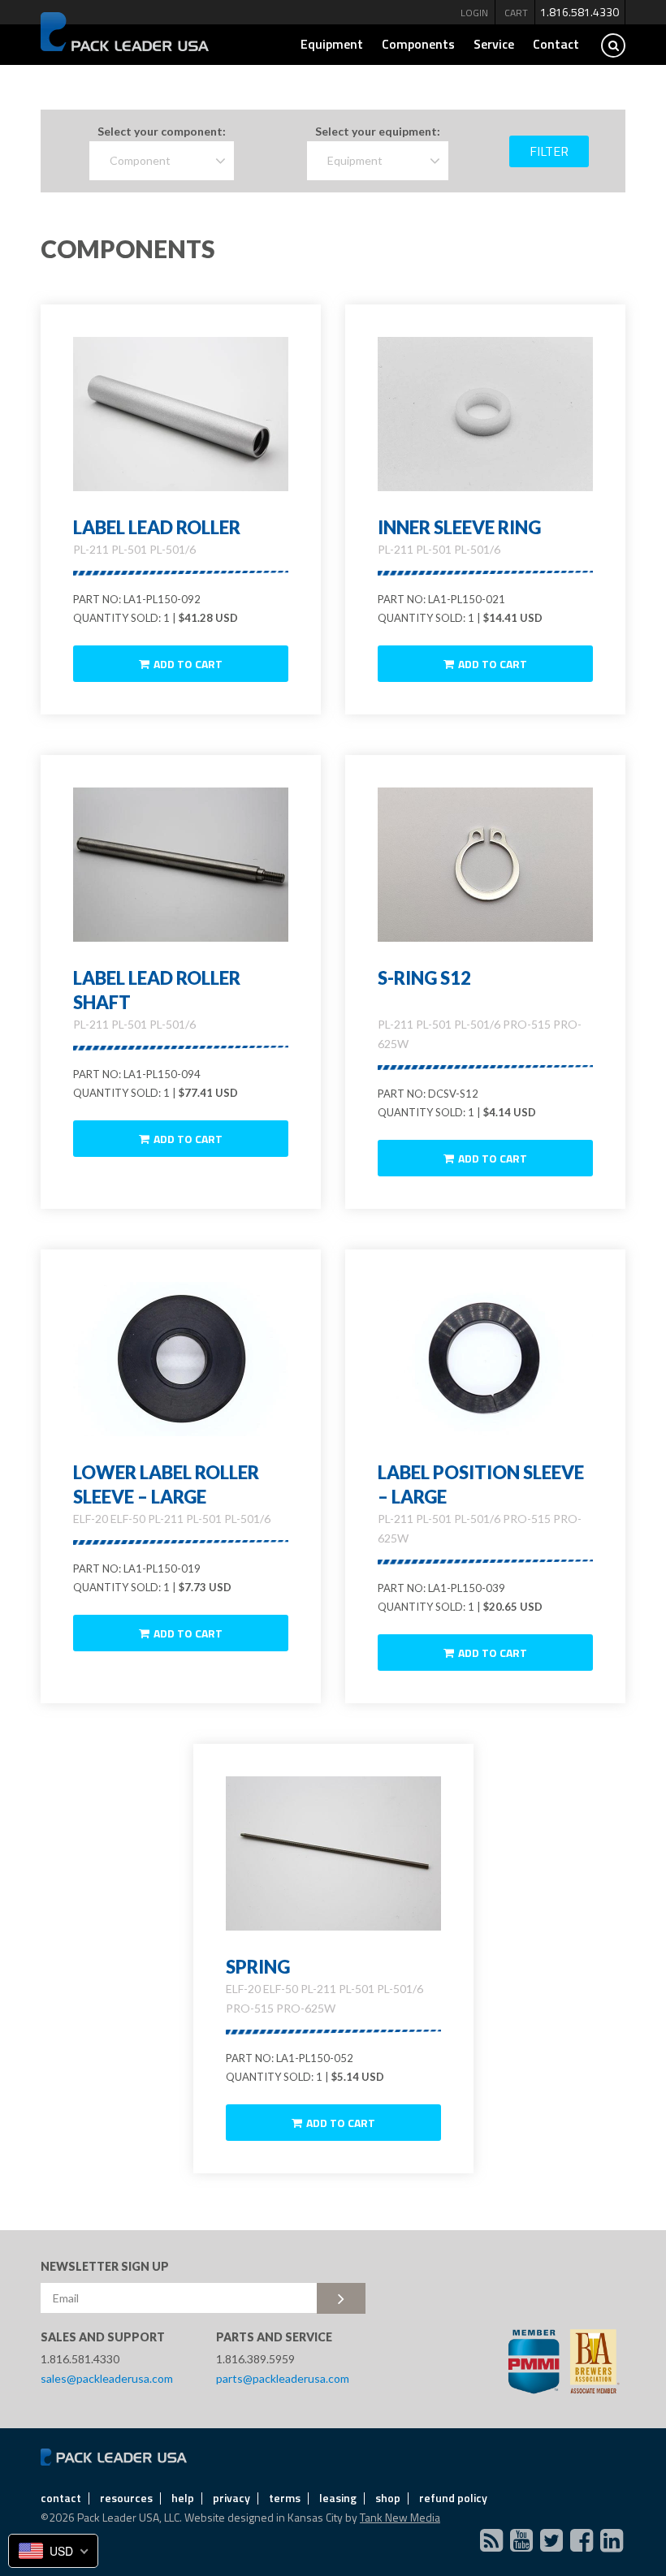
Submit (341, 2298)
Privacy (231, 2498)
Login (474, 13)
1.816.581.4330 (580, 12)
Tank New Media (400, 2517)
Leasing (338, 2498)
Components (418, 44)
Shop (388, 2498)
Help (183, 2498)
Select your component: (162, 131)
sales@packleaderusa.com (107, 2378)
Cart (516, 13)
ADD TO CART (188, 664)
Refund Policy (453, 2498)
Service (494, 44)
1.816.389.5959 (255, 2359)
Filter (549, 151)
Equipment (332, 44)
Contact (556, 44)
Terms (285, 2498)
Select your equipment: (378, 131)
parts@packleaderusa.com (283, 2378)
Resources (126, 2498)
